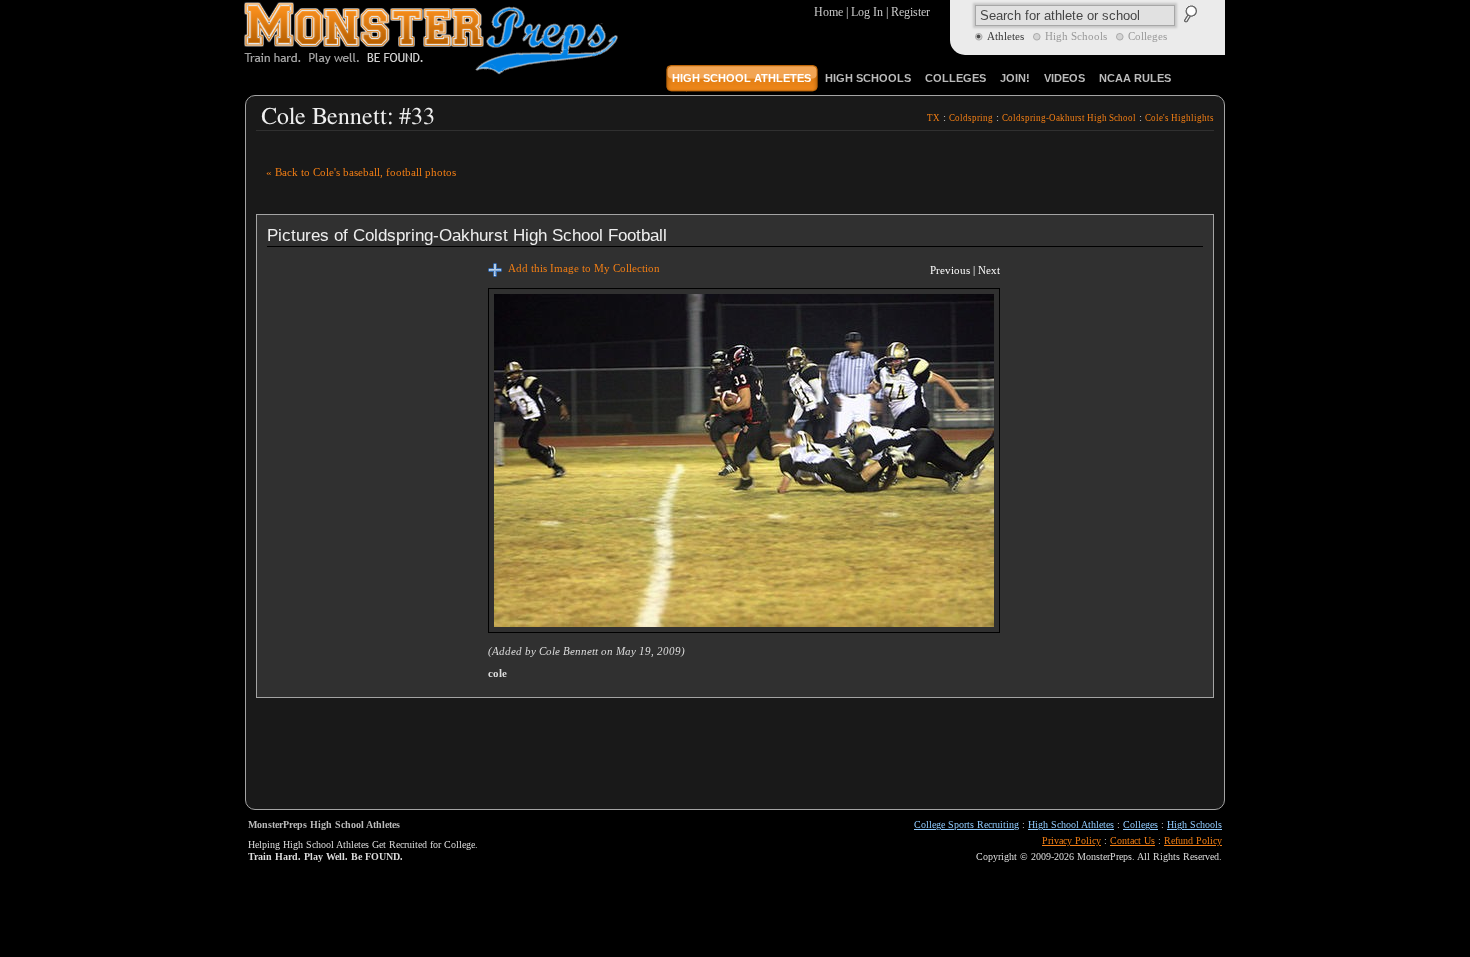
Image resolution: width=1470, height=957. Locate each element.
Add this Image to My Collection (581, 268)
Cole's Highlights (1179, 118)
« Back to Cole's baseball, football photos (361, 172)
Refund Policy (1193, 840)
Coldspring (971, 118)
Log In (867, 12)
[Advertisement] (980, 171)
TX (933, 118)
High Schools (1194, 824)
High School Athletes (1071, 824)
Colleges (1140, 824)
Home (828, 12)
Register (910, 12)
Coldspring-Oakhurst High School (1069, 118)
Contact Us (1132, 840)
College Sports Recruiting (966, 824)
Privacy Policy (1071, 840)
